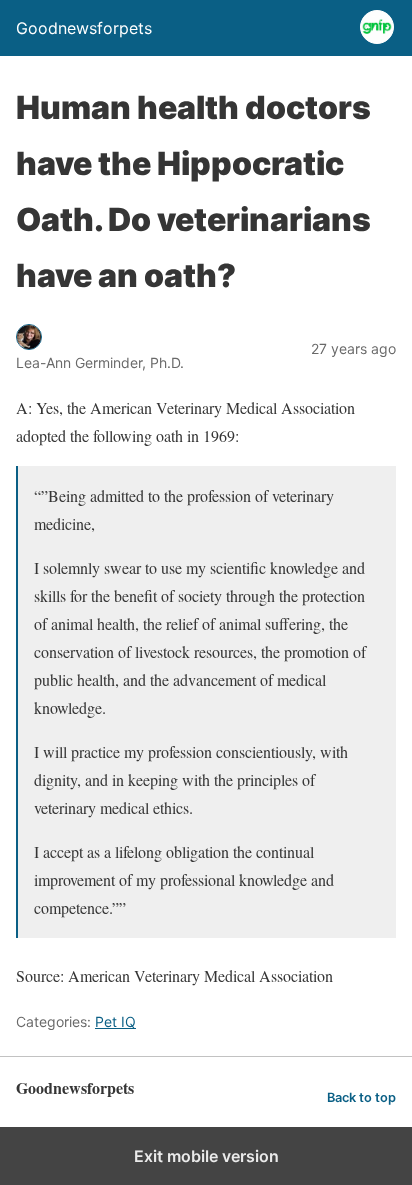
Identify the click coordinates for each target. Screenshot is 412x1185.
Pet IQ (115, 1021)
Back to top (361, 1097)
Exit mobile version (206, 1156)
